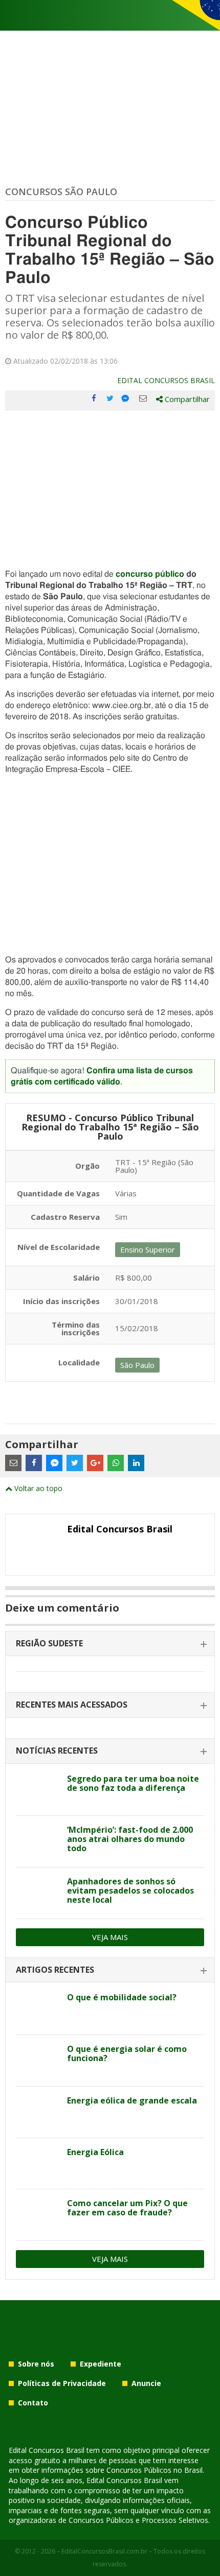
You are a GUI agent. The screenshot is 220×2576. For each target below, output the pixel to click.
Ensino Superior (148, 1249)
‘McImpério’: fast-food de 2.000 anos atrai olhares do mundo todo (130, 1839)
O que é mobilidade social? (122, 1997)
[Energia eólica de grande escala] (38, 2112)
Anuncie (146, 2383)
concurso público (150, 574)
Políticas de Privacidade (62, 2383)
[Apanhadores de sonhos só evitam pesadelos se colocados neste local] (38, 1893)
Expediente (101, 2364)
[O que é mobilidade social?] (38, 2009)
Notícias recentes (57, 1751)
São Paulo (137, 1365)
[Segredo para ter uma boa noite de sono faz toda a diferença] (38, 1790)
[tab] (110, 1644)
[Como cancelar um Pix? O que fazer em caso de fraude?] (38, 2215)
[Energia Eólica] (38, 2164)
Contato (33, 2403)
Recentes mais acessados (72, 1705)
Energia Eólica (95, 2152)
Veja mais (110, 1937)
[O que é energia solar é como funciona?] (38, 2061)
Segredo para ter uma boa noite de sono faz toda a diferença (133, 1783)
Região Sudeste (49, 1643)
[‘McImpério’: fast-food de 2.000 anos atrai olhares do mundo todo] (38, 1841)
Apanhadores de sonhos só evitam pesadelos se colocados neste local (130, 1890)
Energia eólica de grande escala (132, 2100)
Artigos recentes (55, 1970)
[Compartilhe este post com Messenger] (126, 398)
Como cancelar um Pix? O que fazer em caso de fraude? (127, 2208)
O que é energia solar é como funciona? (127, 2053)
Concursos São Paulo (61, 192)
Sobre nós (36, 2364)
